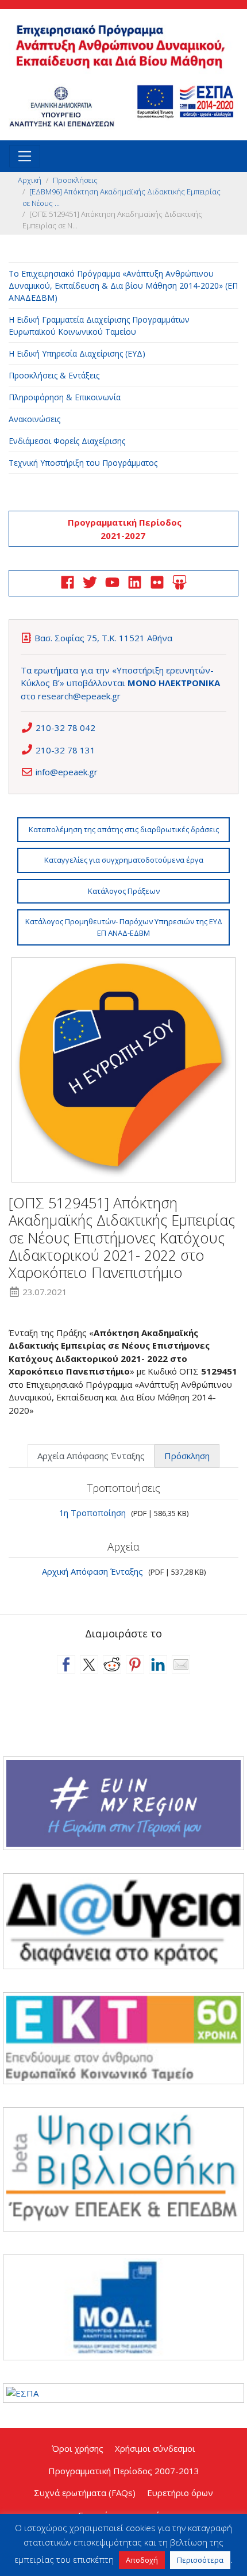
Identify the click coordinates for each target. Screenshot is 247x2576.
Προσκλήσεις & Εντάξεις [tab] (54, 375)
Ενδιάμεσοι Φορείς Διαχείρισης (67, 441)
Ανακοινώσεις (34, 419)
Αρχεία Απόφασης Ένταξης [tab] (91, 1456)
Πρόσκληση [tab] (187, 1456)
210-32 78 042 (65, 728)
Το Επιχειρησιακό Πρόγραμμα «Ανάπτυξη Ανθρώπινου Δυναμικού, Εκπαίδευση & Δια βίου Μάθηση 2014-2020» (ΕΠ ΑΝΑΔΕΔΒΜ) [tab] (123, 286)
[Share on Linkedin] (158, 1664)
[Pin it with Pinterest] (135, 1664)
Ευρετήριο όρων (180, 2493)
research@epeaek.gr (79, 696)
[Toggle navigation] (25, 156)
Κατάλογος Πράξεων (124, 891)
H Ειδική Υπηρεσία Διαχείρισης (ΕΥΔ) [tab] (77, 353)
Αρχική (30, 180)
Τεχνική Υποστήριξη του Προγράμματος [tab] (83, 463)
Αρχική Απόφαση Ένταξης (92, 1571)
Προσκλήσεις (75, 180)
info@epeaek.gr (67, 772)
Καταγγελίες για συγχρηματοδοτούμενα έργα (124, 860)
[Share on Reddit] (112, 1664)
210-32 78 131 (65, 750)
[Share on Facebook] (66, 1664)
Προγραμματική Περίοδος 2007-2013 (124, 2471)
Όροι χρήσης (78, 2448)
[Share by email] (181, 1664)
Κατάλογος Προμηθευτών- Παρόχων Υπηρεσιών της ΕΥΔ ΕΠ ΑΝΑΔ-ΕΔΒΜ (124, 927)
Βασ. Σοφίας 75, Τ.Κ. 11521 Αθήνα (103, 638)
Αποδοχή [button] (142, 2560)
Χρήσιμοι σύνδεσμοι (155, 2448)
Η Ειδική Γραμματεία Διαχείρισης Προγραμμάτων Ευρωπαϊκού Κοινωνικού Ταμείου (99, 326)
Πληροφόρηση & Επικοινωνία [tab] (65, 397)
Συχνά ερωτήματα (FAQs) (85, 2493)
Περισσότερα (200, 2560)
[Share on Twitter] (89, 1664)
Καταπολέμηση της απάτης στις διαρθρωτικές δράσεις (124, 829)
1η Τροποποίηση (92, 1513)
